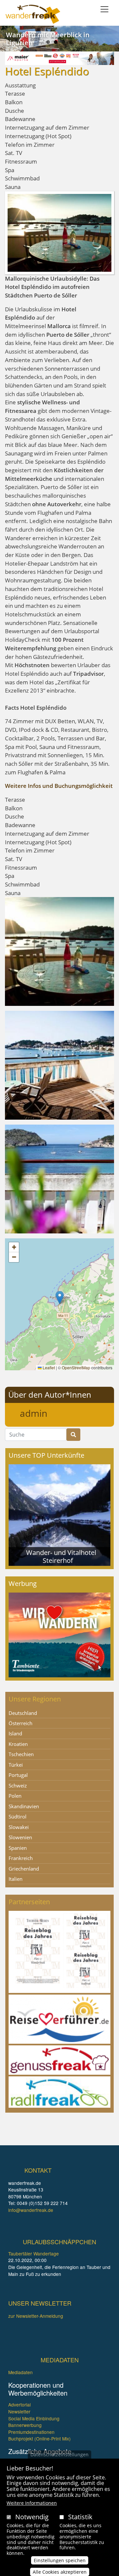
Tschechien (21, 1754)
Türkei (16, 1765)
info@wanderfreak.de (31, 2210)
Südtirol (18, 1816)
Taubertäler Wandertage (34, 2253)
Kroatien (18, 1744)
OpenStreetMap (76, 1367)
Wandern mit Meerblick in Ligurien (48, 39)
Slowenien (20, 1837)
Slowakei (19, 1827)
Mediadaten (20, 2372)
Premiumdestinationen (31, 2432)
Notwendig (32, 2517)
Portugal (18, 1775)
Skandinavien (24, 1806)
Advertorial (20, 2405)
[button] (59, 951)
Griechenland (24, 1869)
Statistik (80, 2517)
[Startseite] (33, 14)
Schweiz (18, 1785)
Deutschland (23, 1713)
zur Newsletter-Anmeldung (36, 2316)
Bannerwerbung (25, 2425)
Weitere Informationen (32, 2503)
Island (15, 1733)
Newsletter (19, 2411)
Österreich (20, 1723)
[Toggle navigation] (104, 9)
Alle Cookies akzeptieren (60, 2572)
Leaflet (48, 1367)
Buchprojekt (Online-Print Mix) (40, 2438)
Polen (15, 1796)
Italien (16, 1879)
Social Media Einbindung (34, 2418)
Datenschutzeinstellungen (59, 2454)
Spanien (18, 1848)
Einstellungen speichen (60, 2560)
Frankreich (21, 1858)
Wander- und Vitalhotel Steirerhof (61, 1556)
